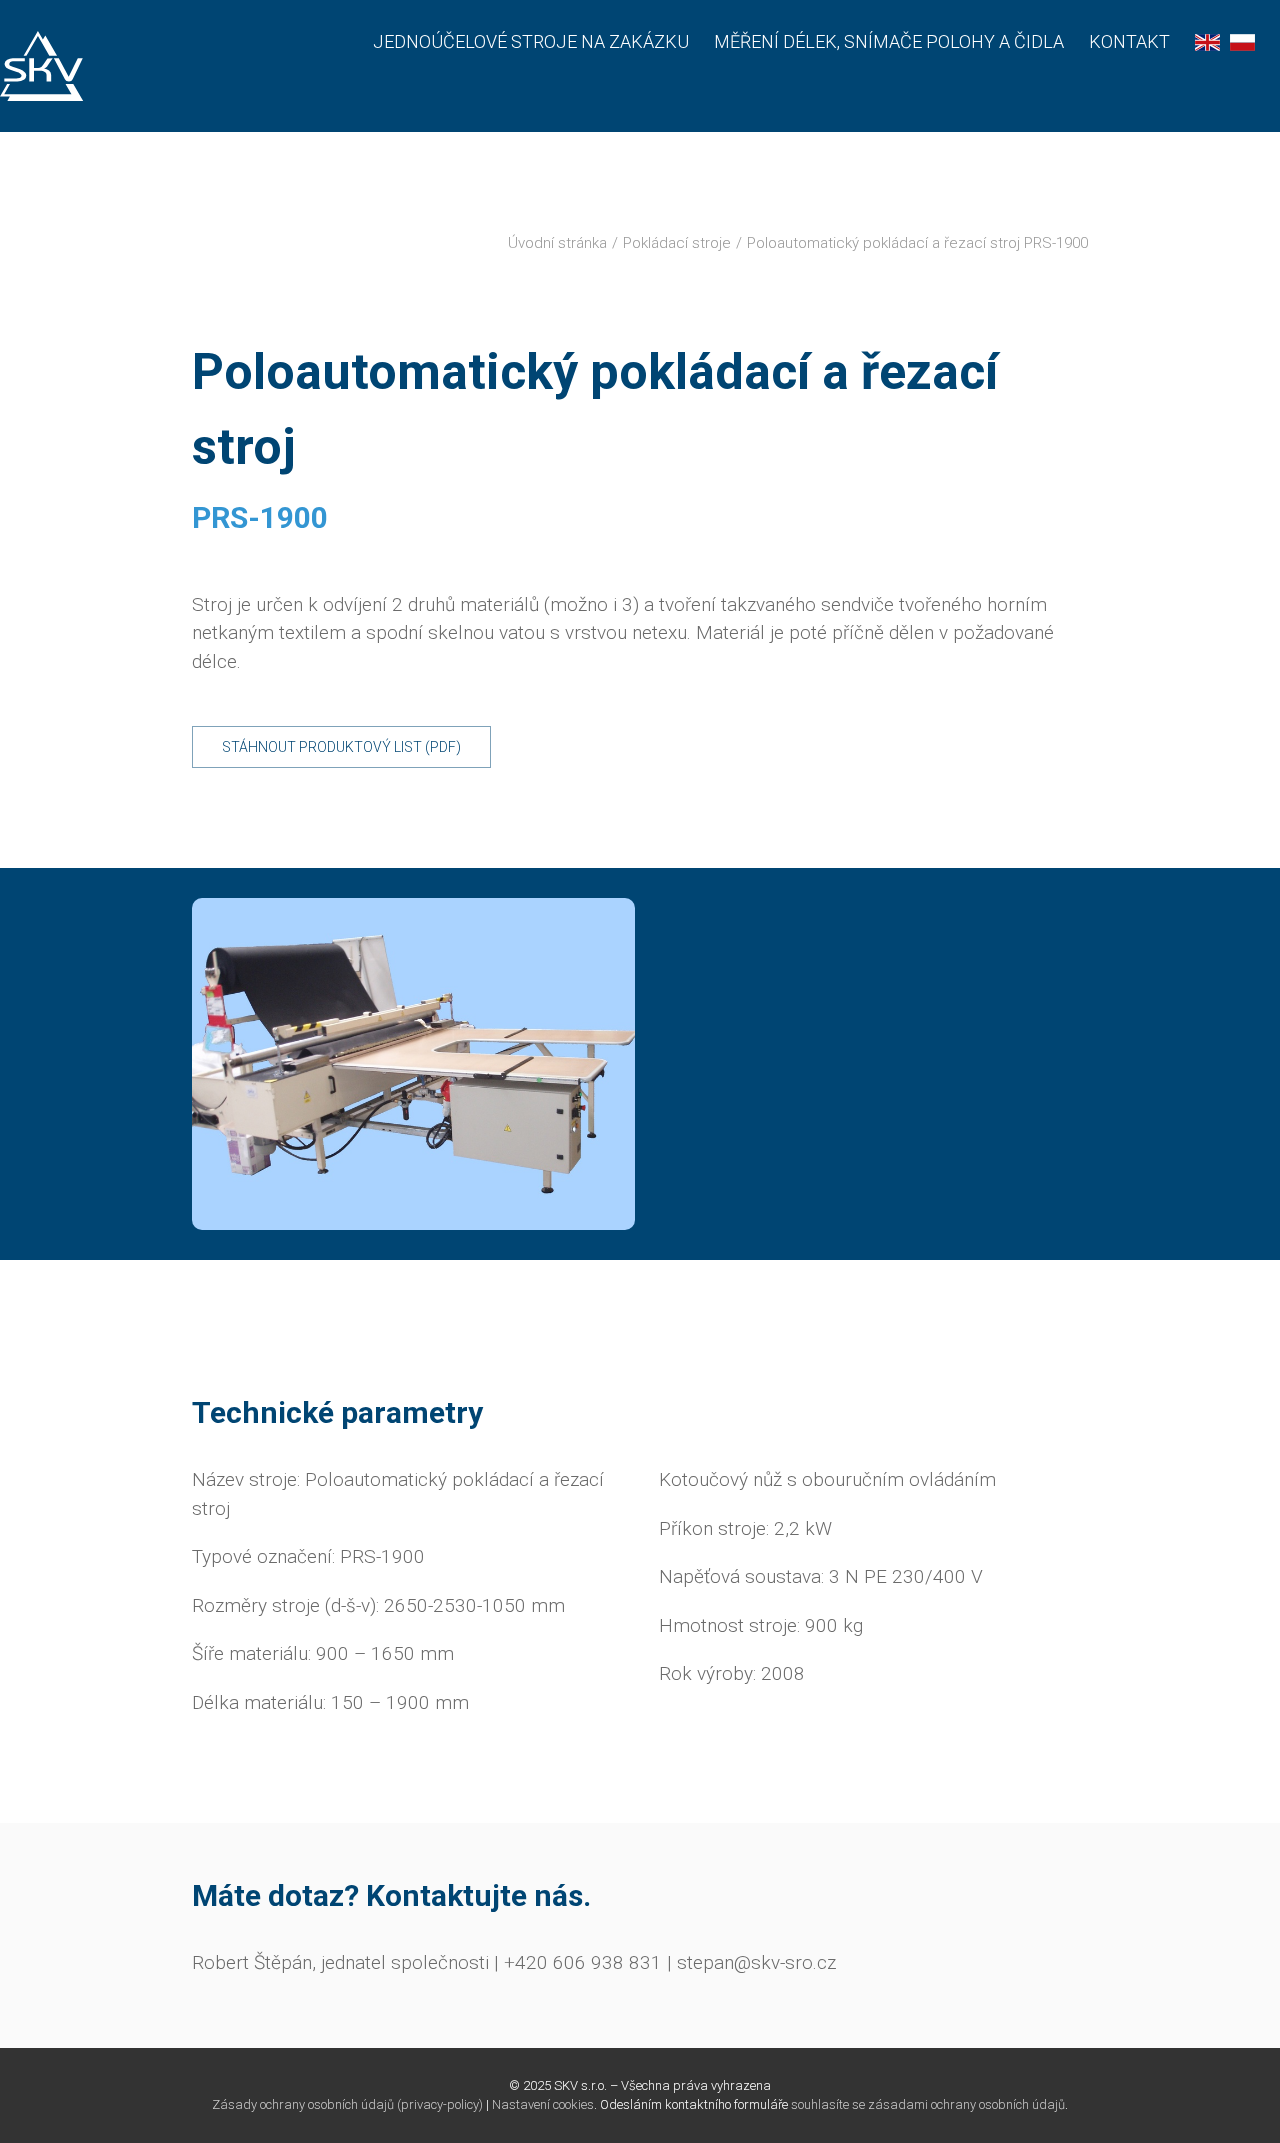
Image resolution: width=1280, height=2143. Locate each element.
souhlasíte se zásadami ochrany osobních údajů (928, 2104)
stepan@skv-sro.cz (756, 1962)
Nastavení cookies (543, 2104)
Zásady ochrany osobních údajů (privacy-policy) (347, 2104)
